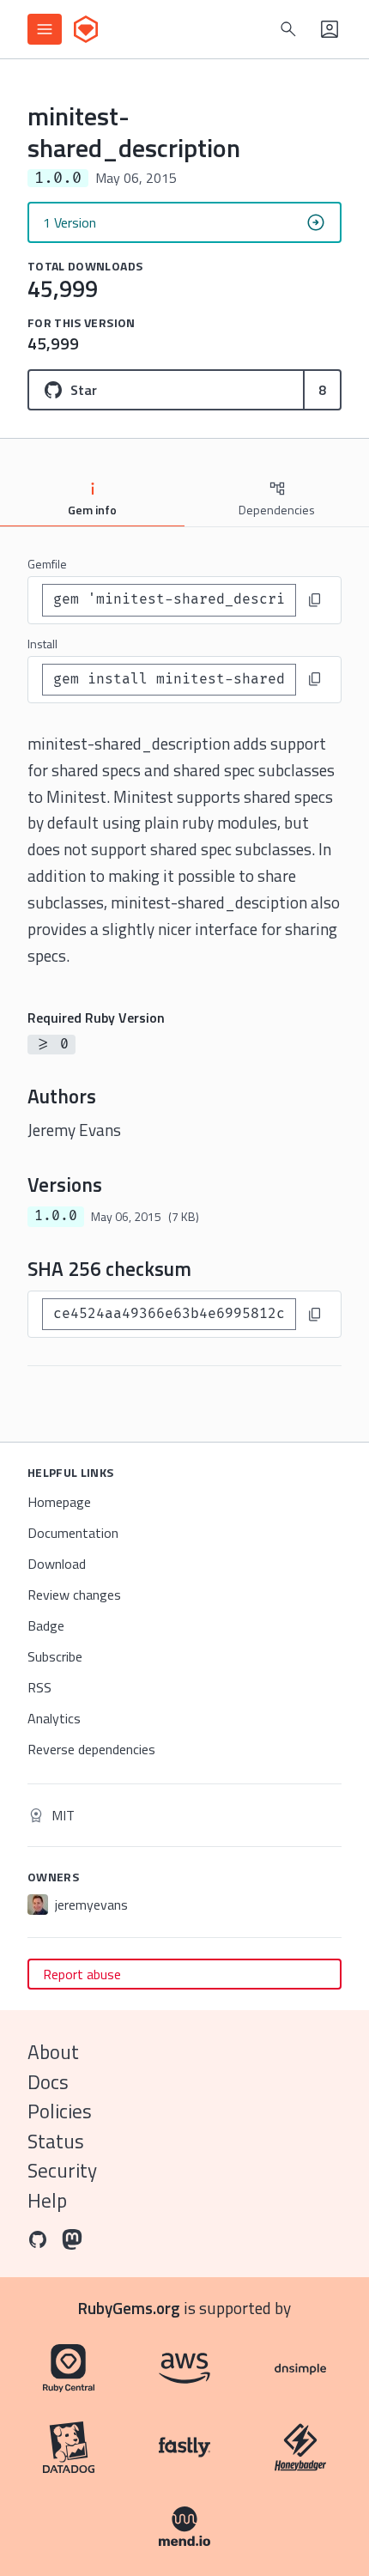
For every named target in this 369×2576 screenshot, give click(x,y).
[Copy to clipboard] (315, 600)
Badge (46, 1625)
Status (56, 2141)
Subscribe (55, 1656)
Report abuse (82, 1974)
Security (62, 2170)
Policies (60, 2111)
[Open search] (288, 29)
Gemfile (47, 564)
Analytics (54, 1718)
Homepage (59, 1502)
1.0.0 (56, 1216)
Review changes (74, 1595)
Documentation (73, 1533)
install (42, 644)
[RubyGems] (86, 29)
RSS (39, 1687)
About (53, 2052)
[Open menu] (45, 29)
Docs (48, 2082)
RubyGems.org (129, 2308)
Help (47, 2200)
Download (57, 1564)
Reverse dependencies (91, 1749)
